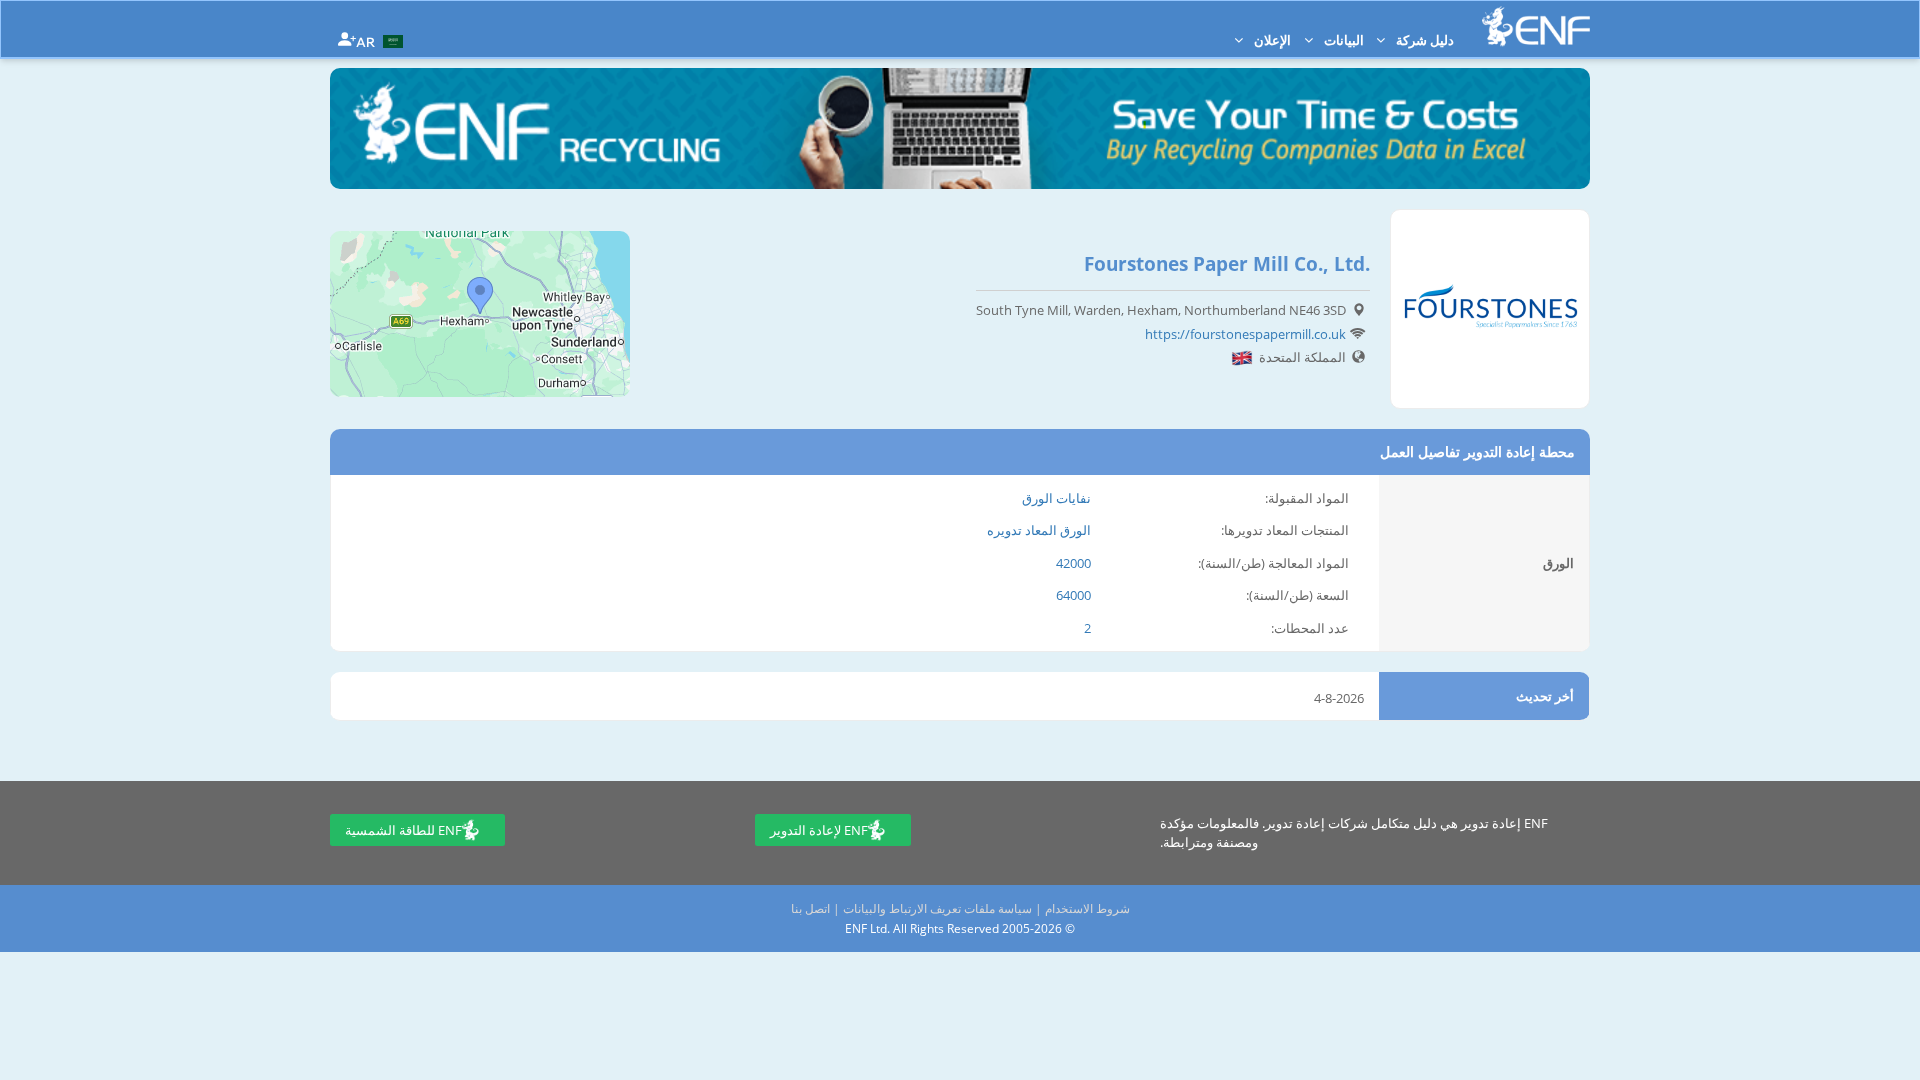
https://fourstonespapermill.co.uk (1245, 334)
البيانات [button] (1342, 40)
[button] (382, 40)
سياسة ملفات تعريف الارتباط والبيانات (937, 908)
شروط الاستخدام (1087, 908)
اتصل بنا (810, 908)
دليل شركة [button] (1423, 40)
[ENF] (1536, 26)
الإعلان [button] (1271, 40)
